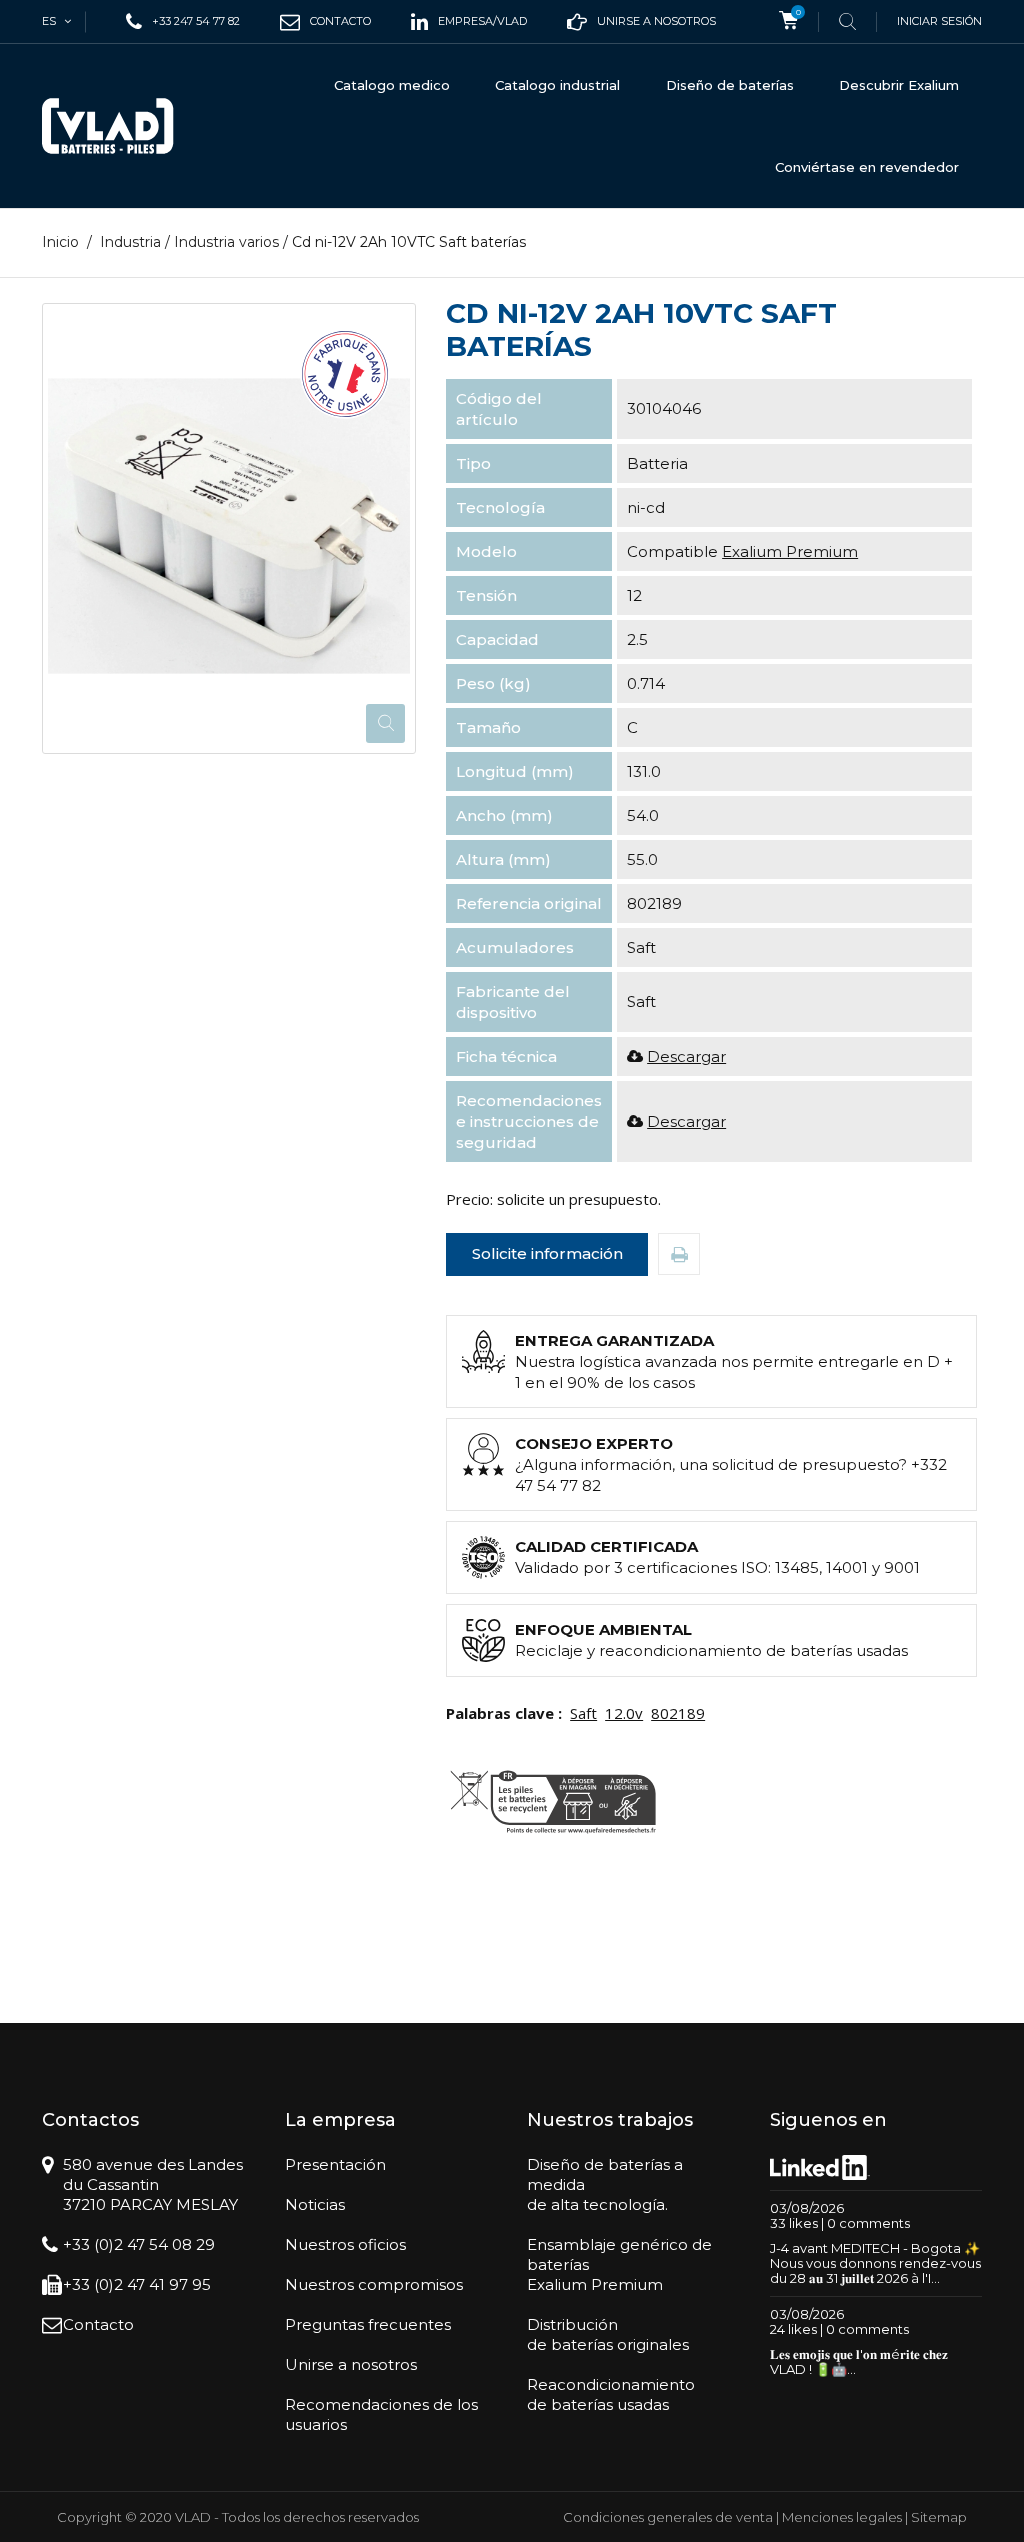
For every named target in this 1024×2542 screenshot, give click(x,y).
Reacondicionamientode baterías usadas (611, 2394)
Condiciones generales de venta (668, 2517)
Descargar (686, 1056)
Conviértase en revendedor (867, 167)
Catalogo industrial (557, 85)
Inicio (60, 242)
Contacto (98, 2324)
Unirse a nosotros (351, 2364)
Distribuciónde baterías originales (608, 2334)
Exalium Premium (790, 551)
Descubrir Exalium (899, 85)
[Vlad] (108, 126)
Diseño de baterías (730, 85)
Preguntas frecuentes (368, 2324)
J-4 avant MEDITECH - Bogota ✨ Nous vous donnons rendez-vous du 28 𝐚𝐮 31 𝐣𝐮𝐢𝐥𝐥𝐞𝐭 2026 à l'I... (875, 2263)
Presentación (335, 2164)
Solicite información (547, 1253)
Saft (583, 1713)
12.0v (624, 1713)
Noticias (315, 2204)
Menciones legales (842, 2517)
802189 (678, 1713)
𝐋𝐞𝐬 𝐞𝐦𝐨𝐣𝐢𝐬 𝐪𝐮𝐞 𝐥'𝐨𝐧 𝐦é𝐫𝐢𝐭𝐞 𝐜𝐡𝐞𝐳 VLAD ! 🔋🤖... (859, 2361)
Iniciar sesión (939, 21)
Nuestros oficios (345, 2244)
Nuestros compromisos (374, 2284)
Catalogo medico (392, 85)
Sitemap (939, 2517)
